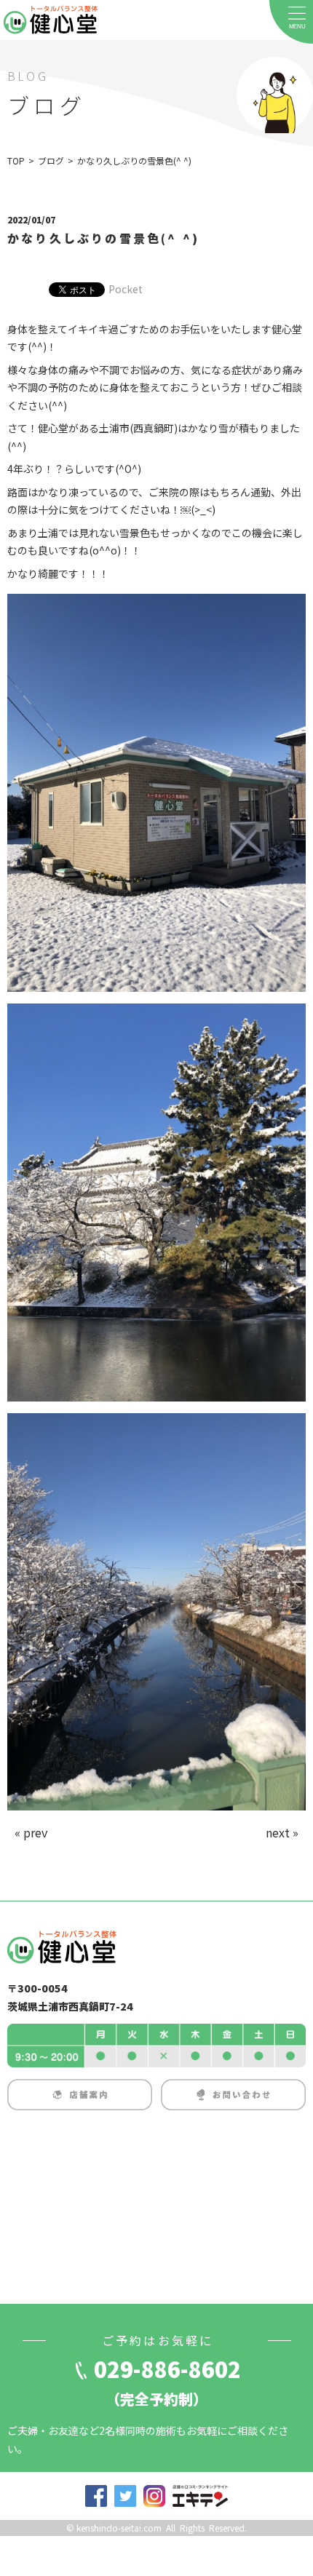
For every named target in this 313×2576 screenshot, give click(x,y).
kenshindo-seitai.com (119, 2528)
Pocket (126, 289)
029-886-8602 (167, 2369)
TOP (16, 160)
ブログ (51, 160)
